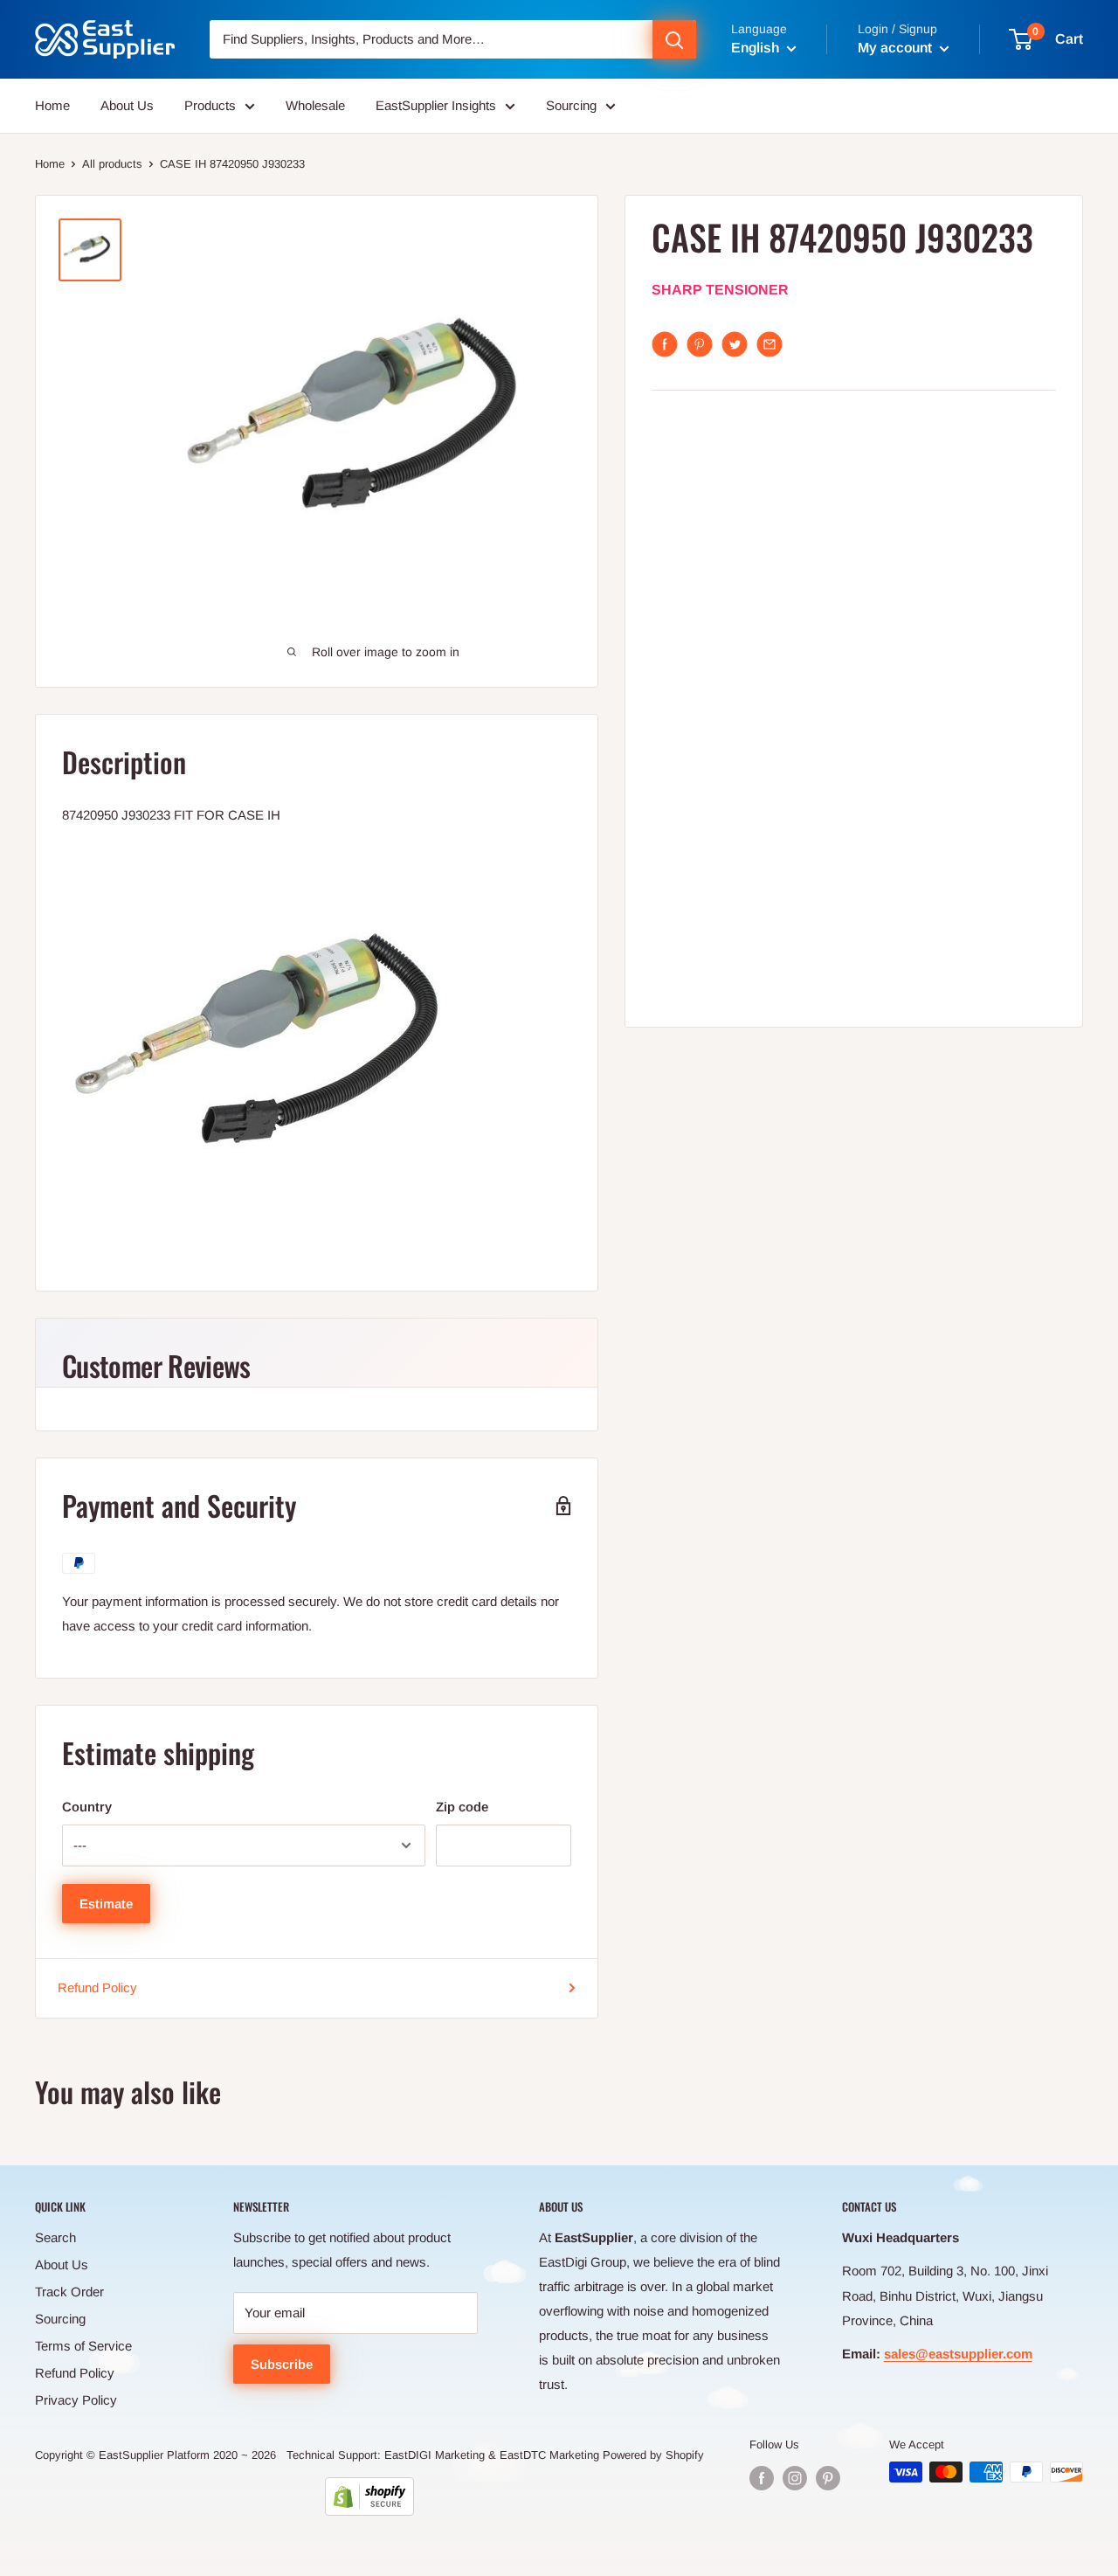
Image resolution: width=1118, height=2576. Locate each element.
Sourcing (571, 105)
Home (52, 105)
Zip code (462, 1807)
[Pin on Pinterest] (700, 344)
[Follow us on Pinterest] (828, 2478)
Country (87, 1807)
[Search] (674, 39)
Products (210, 105)
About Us (127, 105)
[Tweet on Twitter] (735, 344)
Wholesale (315, 105)
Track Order (69, 2292)
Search (55, 2237)
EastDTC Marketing (549, 2455)
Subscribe (282, 2364)
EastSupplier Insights (436, 105)
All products (112, 164)
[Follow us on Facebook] (762, 2478)
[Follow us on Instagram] (795, 2478)
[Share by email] (769, 344)
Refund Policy (97, 1987)
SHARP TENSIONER (720, 291)
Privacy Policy (76, 2400)
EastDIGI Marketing (435, 2455)
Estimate (106, 1904)
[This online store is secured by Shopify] (369, 2496)
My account (897, 48)
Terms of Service (83, 2346)
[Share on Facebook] (665, 344)
